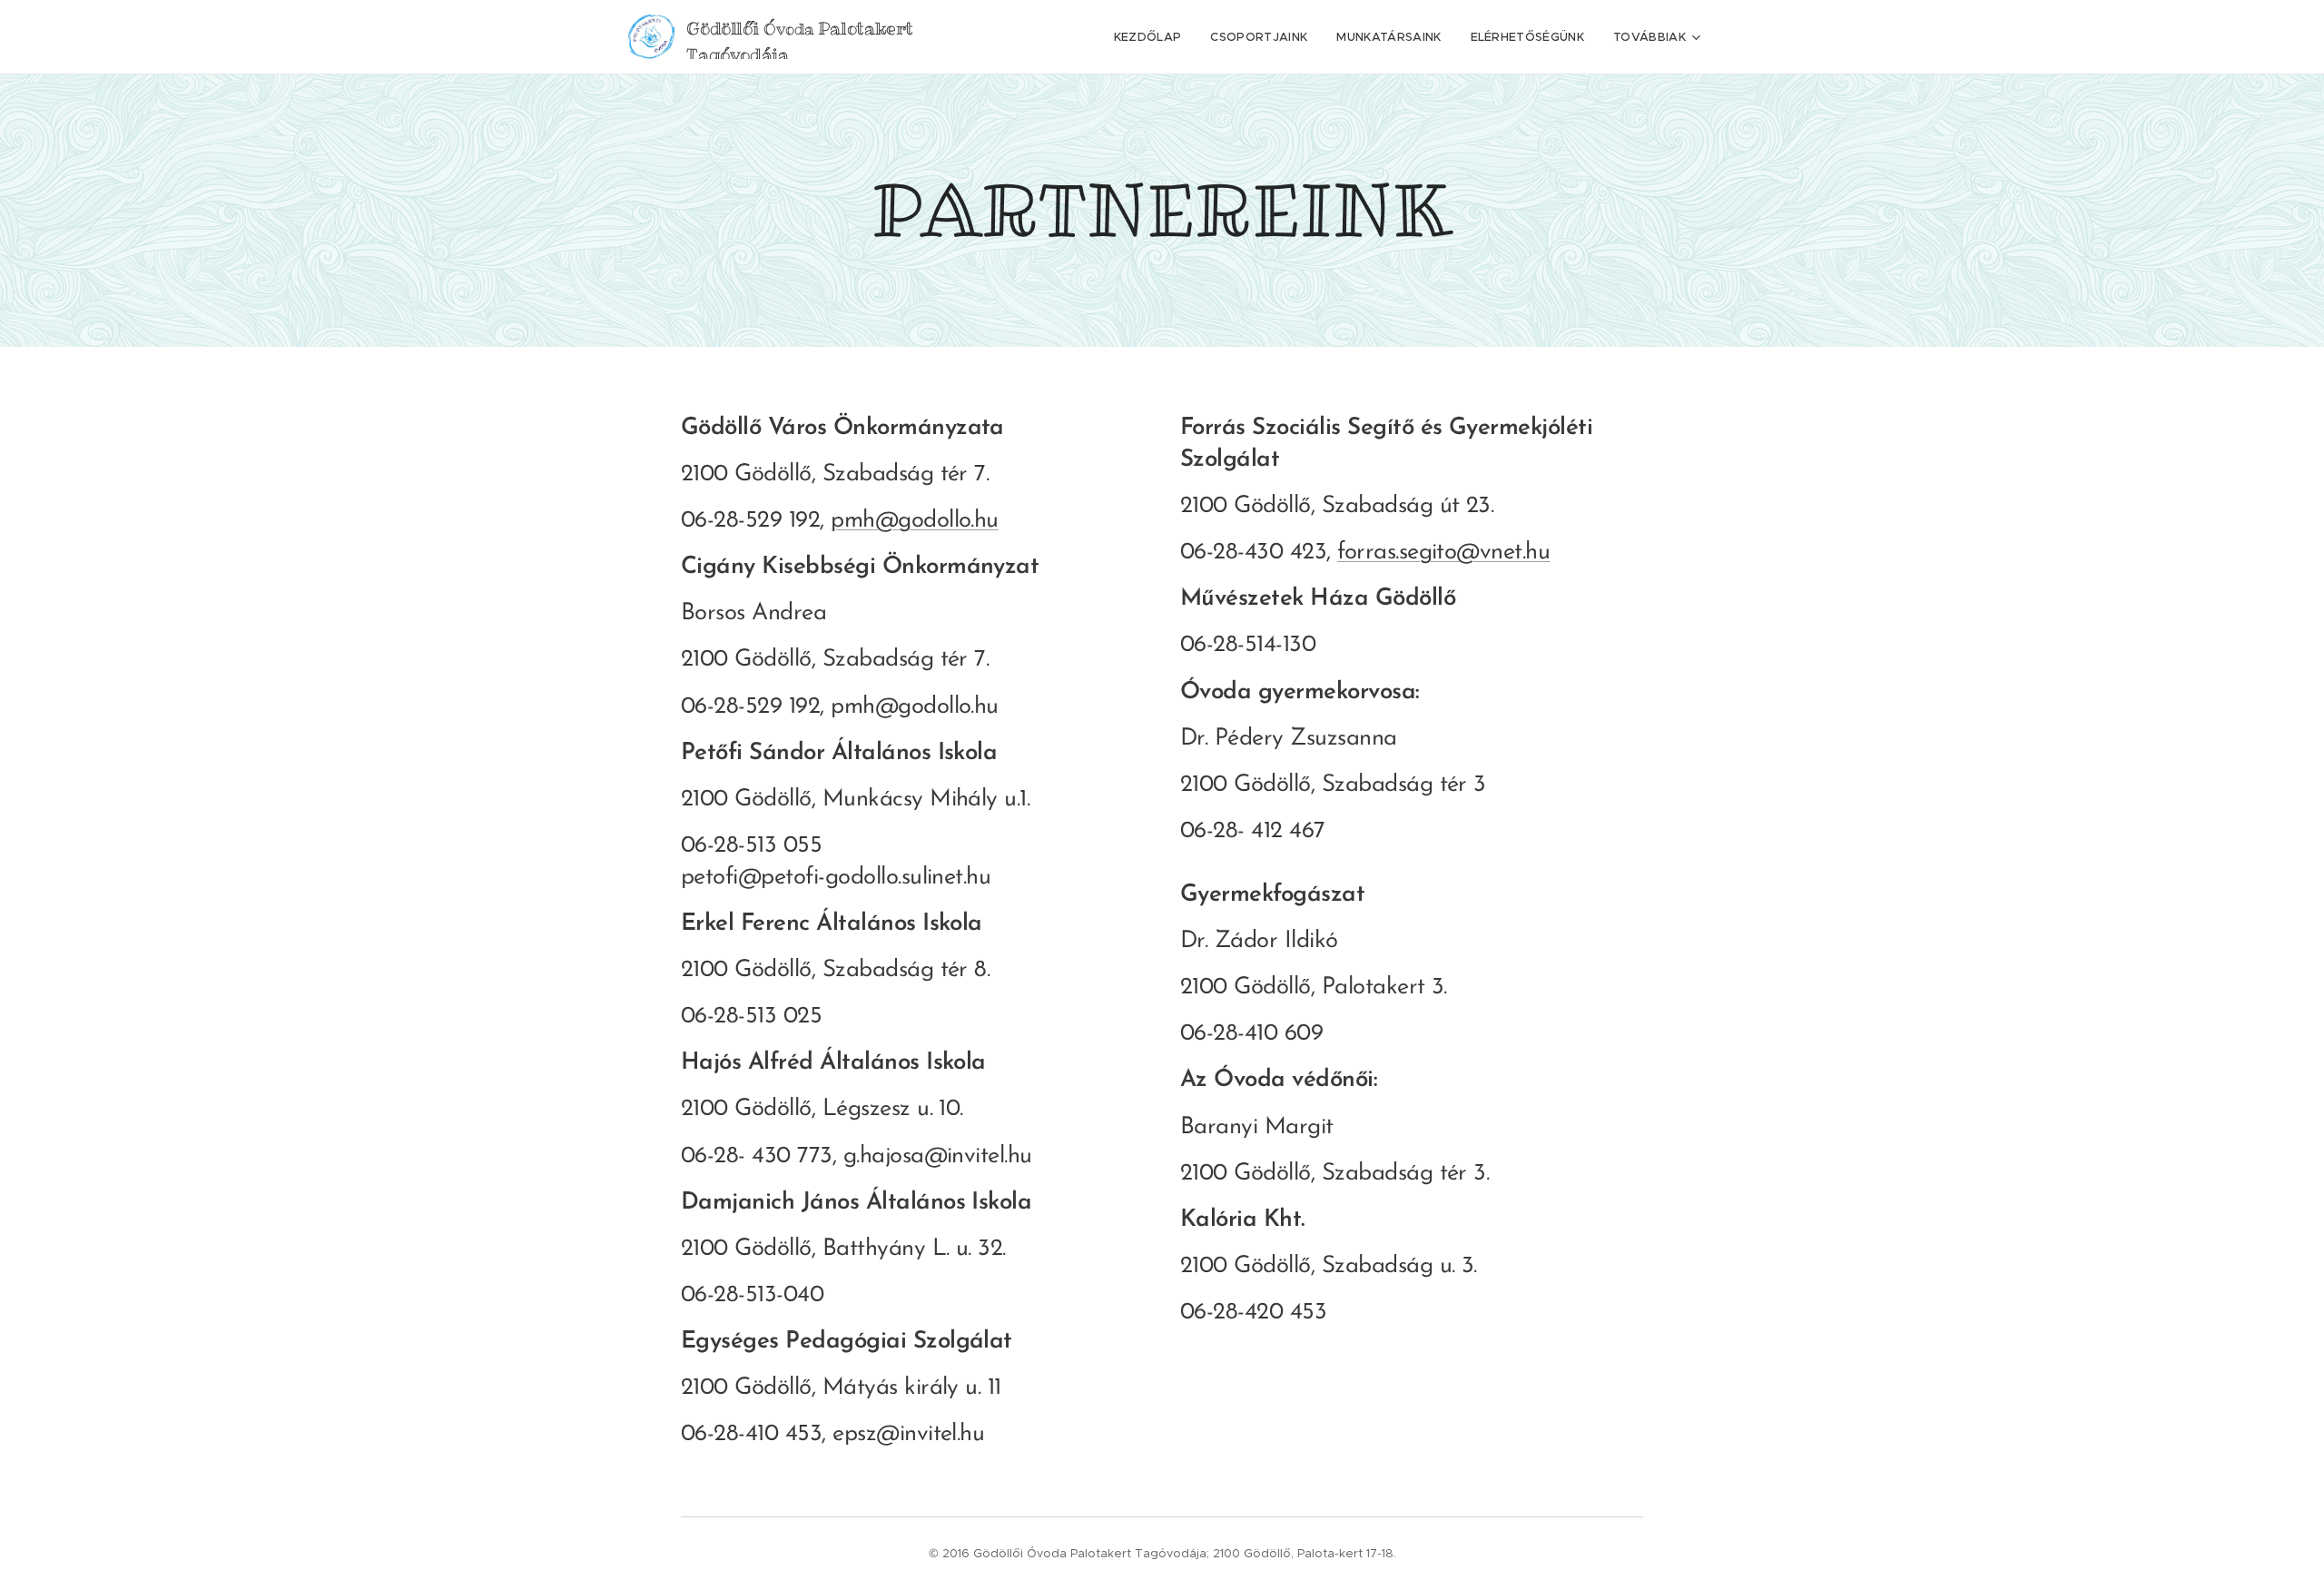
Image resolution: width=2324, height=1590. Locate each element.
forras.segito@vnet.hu (1443, 553)
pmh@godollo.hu (915, 521)
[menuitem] (1153, 37)
